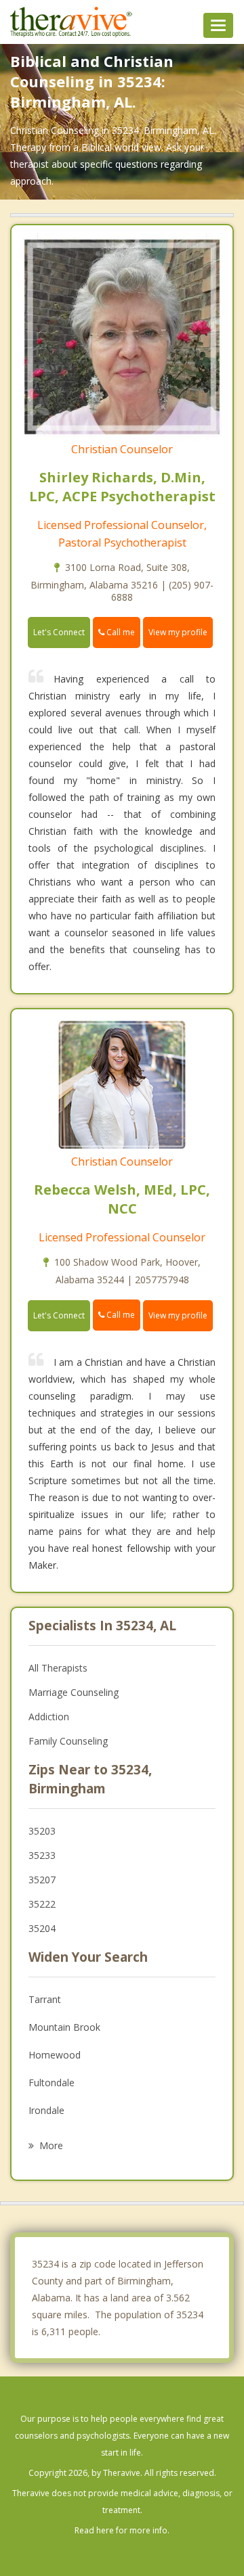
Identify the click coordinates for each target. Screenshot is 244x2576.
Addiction (49, 1717)
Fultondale (52, 2083)
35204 (42, 1928)
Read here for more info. (122, 2530)
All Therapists (58, 1668)
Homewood (55, 2055)
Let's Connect (59, 632)
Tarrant (45, 1999)
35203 (42, 1831)
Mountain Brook (64, 2027)
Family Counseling (68, 1741)
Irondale (46, 2110)
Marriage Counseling (74, 1692)
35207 (42, 1880)
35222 (42, 1904)
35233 (42, 1855)
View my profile (178, 632)
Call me (120, 632)
